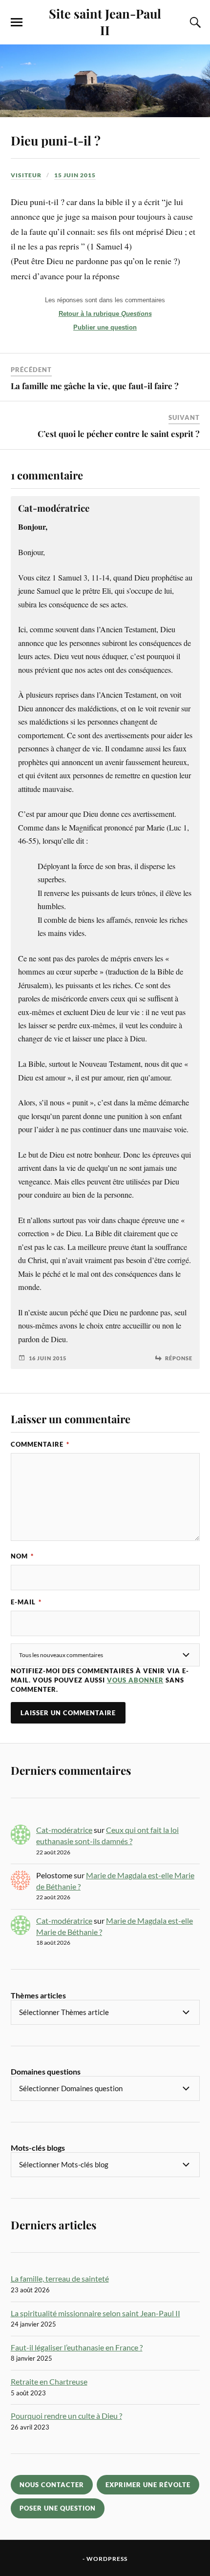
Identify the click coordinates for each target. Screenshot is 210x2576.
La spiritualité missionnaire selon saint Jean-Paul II (95, 2313)
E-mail (26, 1602)
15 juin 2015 (75, 175)
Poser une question (58, 2508)
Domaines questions (46, 2071)
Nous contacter (52, 2485)
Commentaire (40, 1444)
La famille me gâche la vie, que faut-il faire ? (95, 386)
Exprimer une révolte (148, 2485)
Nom (22, 1556)
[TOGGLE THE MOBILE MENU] (17, 22)
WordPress (107, 2559)
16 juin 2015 (48, 1358)
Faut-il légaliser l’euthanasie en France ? (77, 2347)
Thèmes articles (38, 1995)
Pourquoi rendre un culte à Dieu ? (66, 2416)
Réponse (179, 1358)
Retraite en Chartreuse (49, 2381)
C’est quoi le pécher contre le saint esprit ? (119, 434)
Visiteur (26, 175)
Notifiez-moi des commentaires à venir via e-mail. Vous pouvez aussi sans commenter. (100, 1680)
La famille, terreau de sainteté (60, 2278)
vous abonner (135, 1680)
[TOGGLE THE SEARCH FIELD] (194, 22)
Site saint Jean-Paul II (105, 21)
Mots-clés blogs (38, 2148)
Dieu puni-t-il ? (56, 140)
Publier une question (105, 327)
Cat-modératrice (64, 1830)
